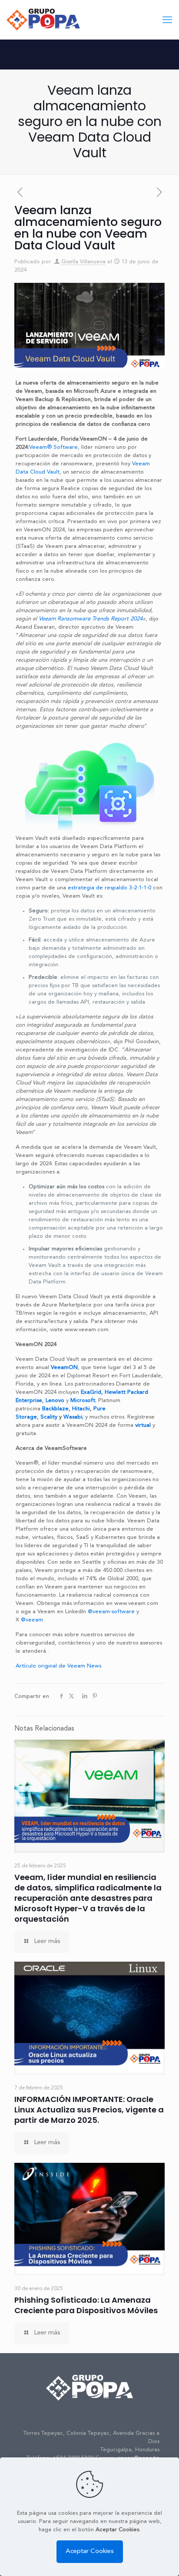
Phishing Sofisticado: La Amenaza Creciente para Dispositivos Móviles (86, 2305)
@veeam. (33, 1620)
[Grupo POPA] (43, 20)
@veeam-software (111, 1612)
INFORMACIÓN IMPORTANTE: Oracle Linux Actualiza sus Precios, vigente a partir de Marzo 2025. (89, 2110)
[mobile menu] (167, 20)
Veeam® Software (53, 447)
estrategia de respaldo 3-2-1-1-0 (109, 888)
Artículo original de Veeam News (58, 1666)
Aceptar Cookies (90, 2551)
